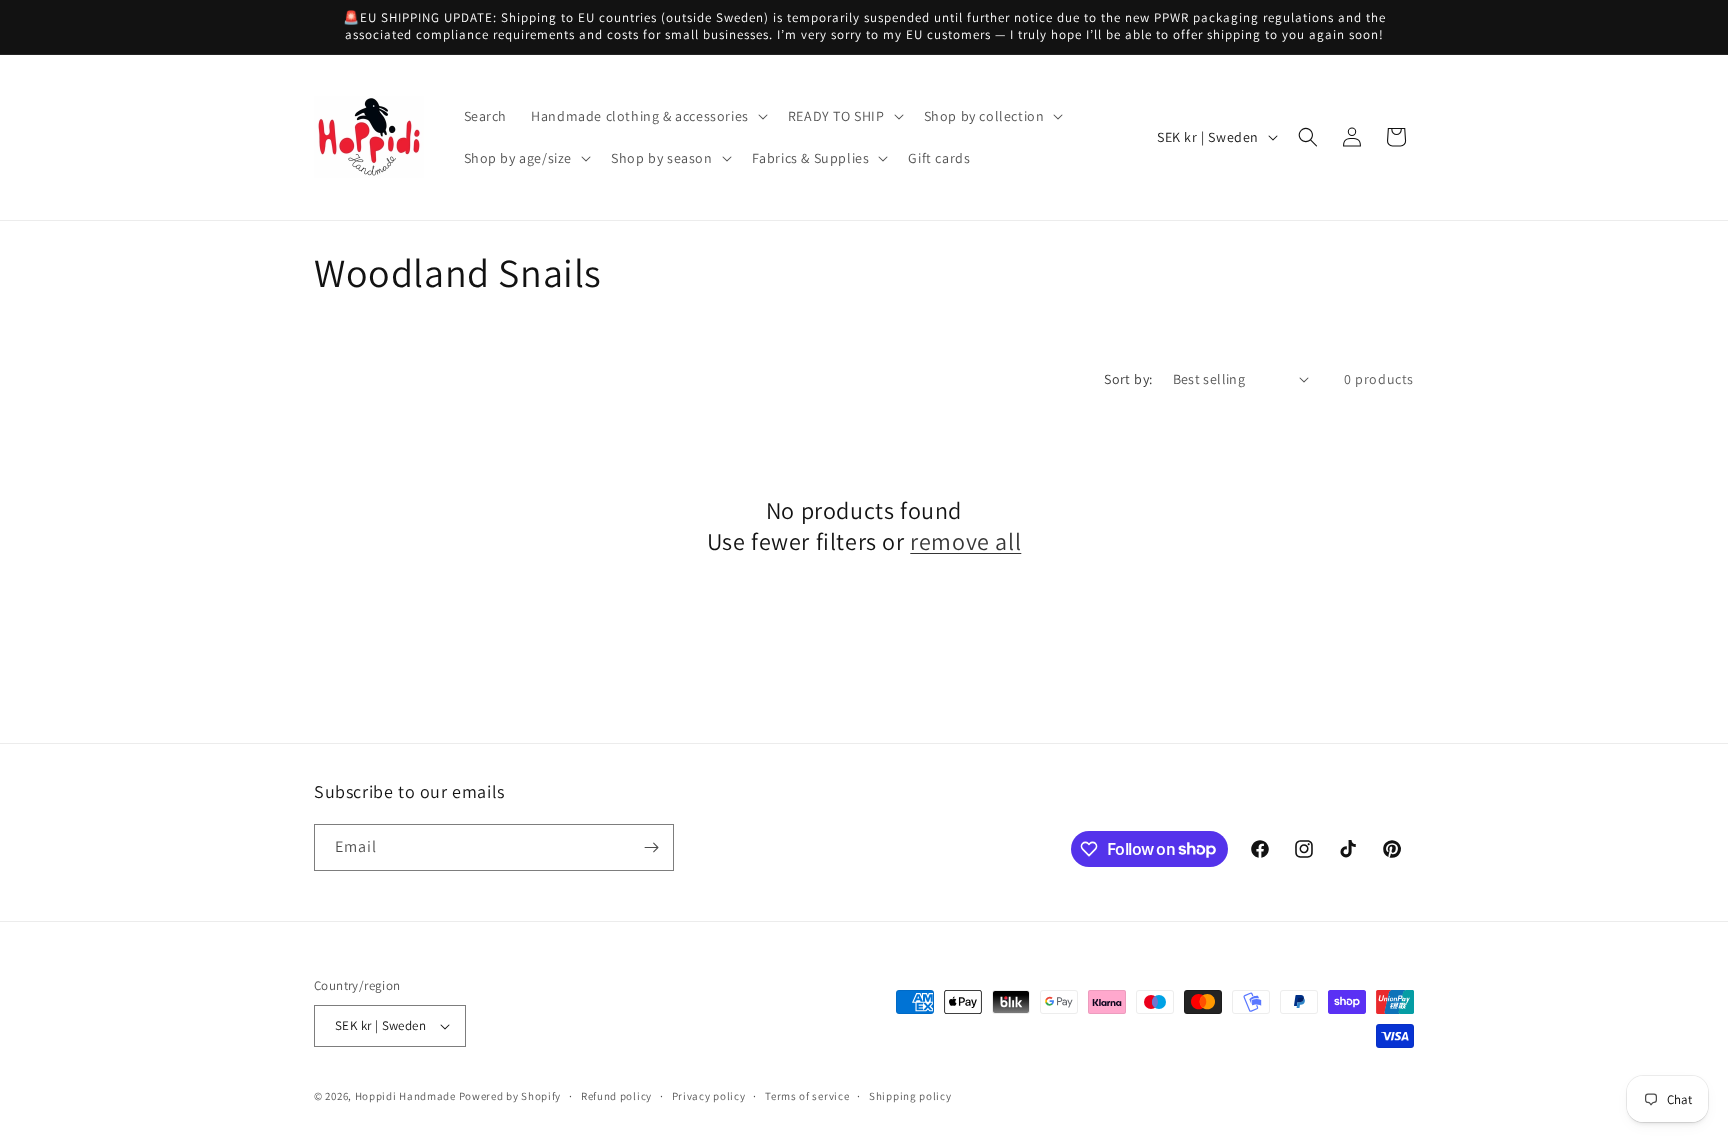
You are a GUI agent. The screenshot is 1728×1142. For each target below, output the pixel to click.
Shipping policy (910, 1096)
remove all (965, 541)
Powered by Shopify (510, 1096)
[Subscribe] (651, 847)
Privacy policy (709, 1096)
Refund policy (616, 1096)
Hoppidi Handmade (405, 1096)
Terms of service (807, 1096)
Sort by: (1128, 379)
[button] (647, 116)
